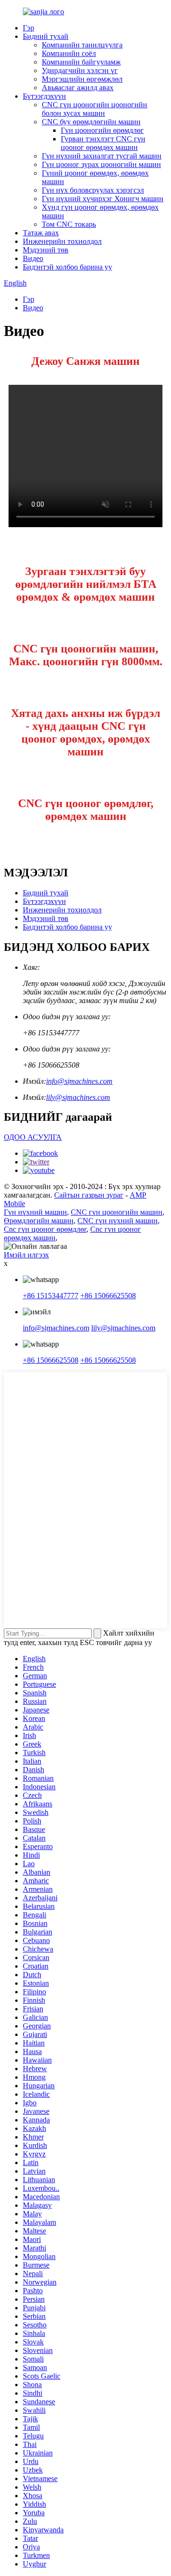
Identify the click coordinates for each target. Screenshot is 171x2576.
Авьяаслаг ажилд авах (78, 88)
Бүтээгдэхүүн (44, 96)
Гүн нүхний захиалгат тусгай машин (102, 156)
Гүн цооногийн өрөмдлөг (102, 130)
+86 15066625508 (108, 1296)
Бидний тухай (46, 36)
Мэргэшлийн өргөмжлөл (82, 79)
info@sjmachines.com (79, 1081)
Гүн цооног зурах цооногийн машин (101, 164)
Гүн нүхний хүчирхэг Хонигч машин (103, 199)
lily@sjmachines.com (78, 1097)
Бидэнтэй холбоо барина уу (67, 267)
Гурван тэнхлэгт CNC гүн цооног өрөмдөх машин (103, 143)
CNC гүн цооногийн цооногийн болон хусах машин (95, 109)
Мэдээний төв (46, 250)
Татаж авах (41, 233)
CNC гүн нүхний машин (118, 1221)
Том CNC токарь (69, 224)
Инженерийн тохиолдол (62, 241)
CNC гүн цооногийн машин (117, 1212)
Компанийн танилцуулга (82, 45)
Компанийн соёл (69, 53)
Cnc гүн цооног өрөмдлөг (45, 1229)
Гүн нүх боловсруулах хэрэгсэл (93, 190)
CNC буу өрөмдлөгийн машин (91, 122)
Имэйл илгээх (26, 1255)
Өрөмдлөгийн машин (39, 1221)
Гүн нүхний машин (35, 1212)
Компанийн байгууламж (81, 62)
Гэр (28, 28)
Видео (33, 258)
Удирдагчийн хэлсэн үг (80, 70)
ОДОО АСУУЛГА (33, 1137)
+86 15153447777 (51, 1296)
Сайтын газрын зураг (89, 1195)
